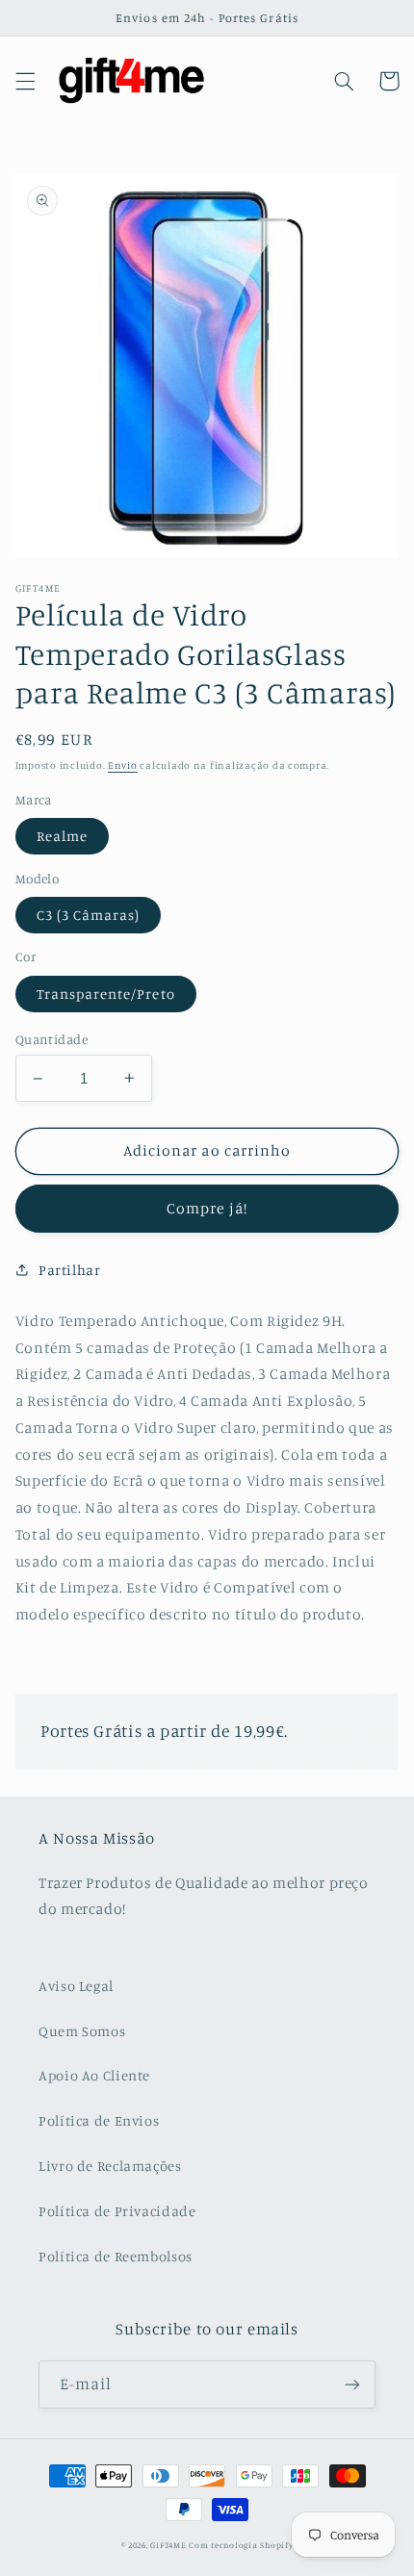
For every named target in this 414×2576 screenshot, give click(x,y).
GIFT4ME (168, 2545)
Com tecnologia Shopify (241, 2545)
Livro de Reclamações (110, 2166)
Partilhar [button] (70, 1270)
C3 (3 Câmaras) (89, 915)
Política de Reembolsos (116, 2256)
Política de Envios (99, 2120)
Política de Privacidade (117, 2211)
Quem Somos (82, 2031)
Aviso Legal (76, 1986)
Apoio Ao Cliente (94, 2075)
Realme (62, 836)
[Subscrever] (352, 2384)
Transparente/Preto (106, 994)
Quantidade (52, 1039)
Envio (123, 765)
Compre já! (207, 1208)
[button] (25, 81)
